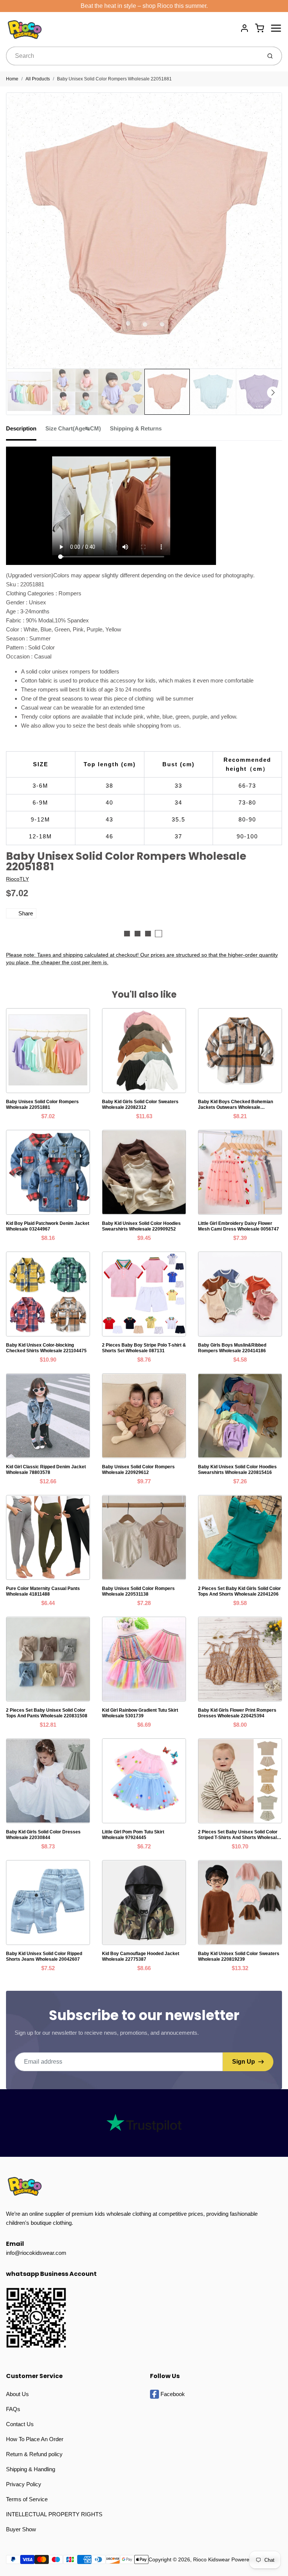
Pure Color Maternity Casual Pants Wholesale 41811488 (43, 1591)
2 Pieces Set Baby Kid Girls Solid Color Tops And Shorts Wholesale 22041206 (239, 1591)
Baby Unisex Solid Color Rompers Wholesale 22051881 (114, 79)
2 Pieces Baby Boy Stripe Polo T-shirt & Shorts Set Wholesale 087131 (144, 1348)
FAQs (13, 2409)
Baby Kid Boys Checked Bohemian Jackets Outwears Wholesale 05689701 (235, 1105)
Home (12, 79)
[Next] (273, 393)
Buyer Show (21, 2529)
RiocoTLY (17, 879)
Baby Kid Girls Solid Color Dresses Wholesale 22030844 (43, 1835)
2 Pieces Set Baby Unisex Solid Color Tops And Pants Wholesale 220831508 (47, 1713)
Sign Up (244, 2062)
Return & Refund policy (34, 2454)
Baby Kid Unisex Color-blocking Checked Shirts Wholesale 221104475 (46, 1348)
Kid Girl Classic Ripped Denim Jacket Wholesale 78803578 (46, 1470)
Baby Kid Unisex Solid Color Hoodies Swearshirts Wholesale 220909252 (141, 1226)
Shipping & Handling (31, 2469)
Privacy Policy (24, 2484)
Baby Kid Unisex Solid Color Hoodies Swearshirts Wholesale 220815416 (237, 1470)
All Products (38, 79)
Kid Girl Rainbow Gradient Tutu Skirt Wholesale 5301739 (140, 1713)
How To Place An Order (35, 2439)
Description (21, 428)
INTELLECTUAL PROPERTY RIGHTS (54, 2514)
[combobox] (133, 56)
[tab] (26, 431)
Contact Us (20, 2424)
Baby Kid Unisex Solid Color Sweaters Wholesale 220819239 (239, 1956)
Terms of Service (27, 2499)
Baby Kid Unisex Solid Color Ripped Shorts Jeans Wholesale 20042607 (44, 1956)
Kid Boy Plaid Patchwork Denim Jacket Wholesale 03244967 (48, 1226)
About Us (17, 2394)
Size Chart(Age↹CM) (73, 428)
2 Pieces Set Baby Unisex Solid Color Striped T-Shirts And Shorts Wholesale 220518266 (239, 1835)
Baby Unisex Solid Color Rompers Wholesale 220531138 (138, 1591)
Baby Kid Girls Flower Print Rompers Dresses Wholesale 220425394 (237, 1713)
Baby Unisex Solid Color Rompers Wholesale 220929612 (138, 1470)
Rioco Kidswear (211, 2559)
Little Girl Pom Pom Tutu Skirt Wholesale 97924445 (133, 1835)
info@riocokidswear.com (36, 2253)
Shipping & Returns (136, 428)
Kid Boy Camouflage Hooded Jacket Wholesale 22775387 (141, 1956)
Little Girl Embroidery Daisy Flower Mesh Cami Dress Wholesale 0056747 (238, 1226)
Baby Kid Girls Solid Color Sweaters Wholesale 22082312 (140, 1105)
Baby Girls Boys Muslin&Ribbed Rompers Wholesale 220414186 (232, 1348)
